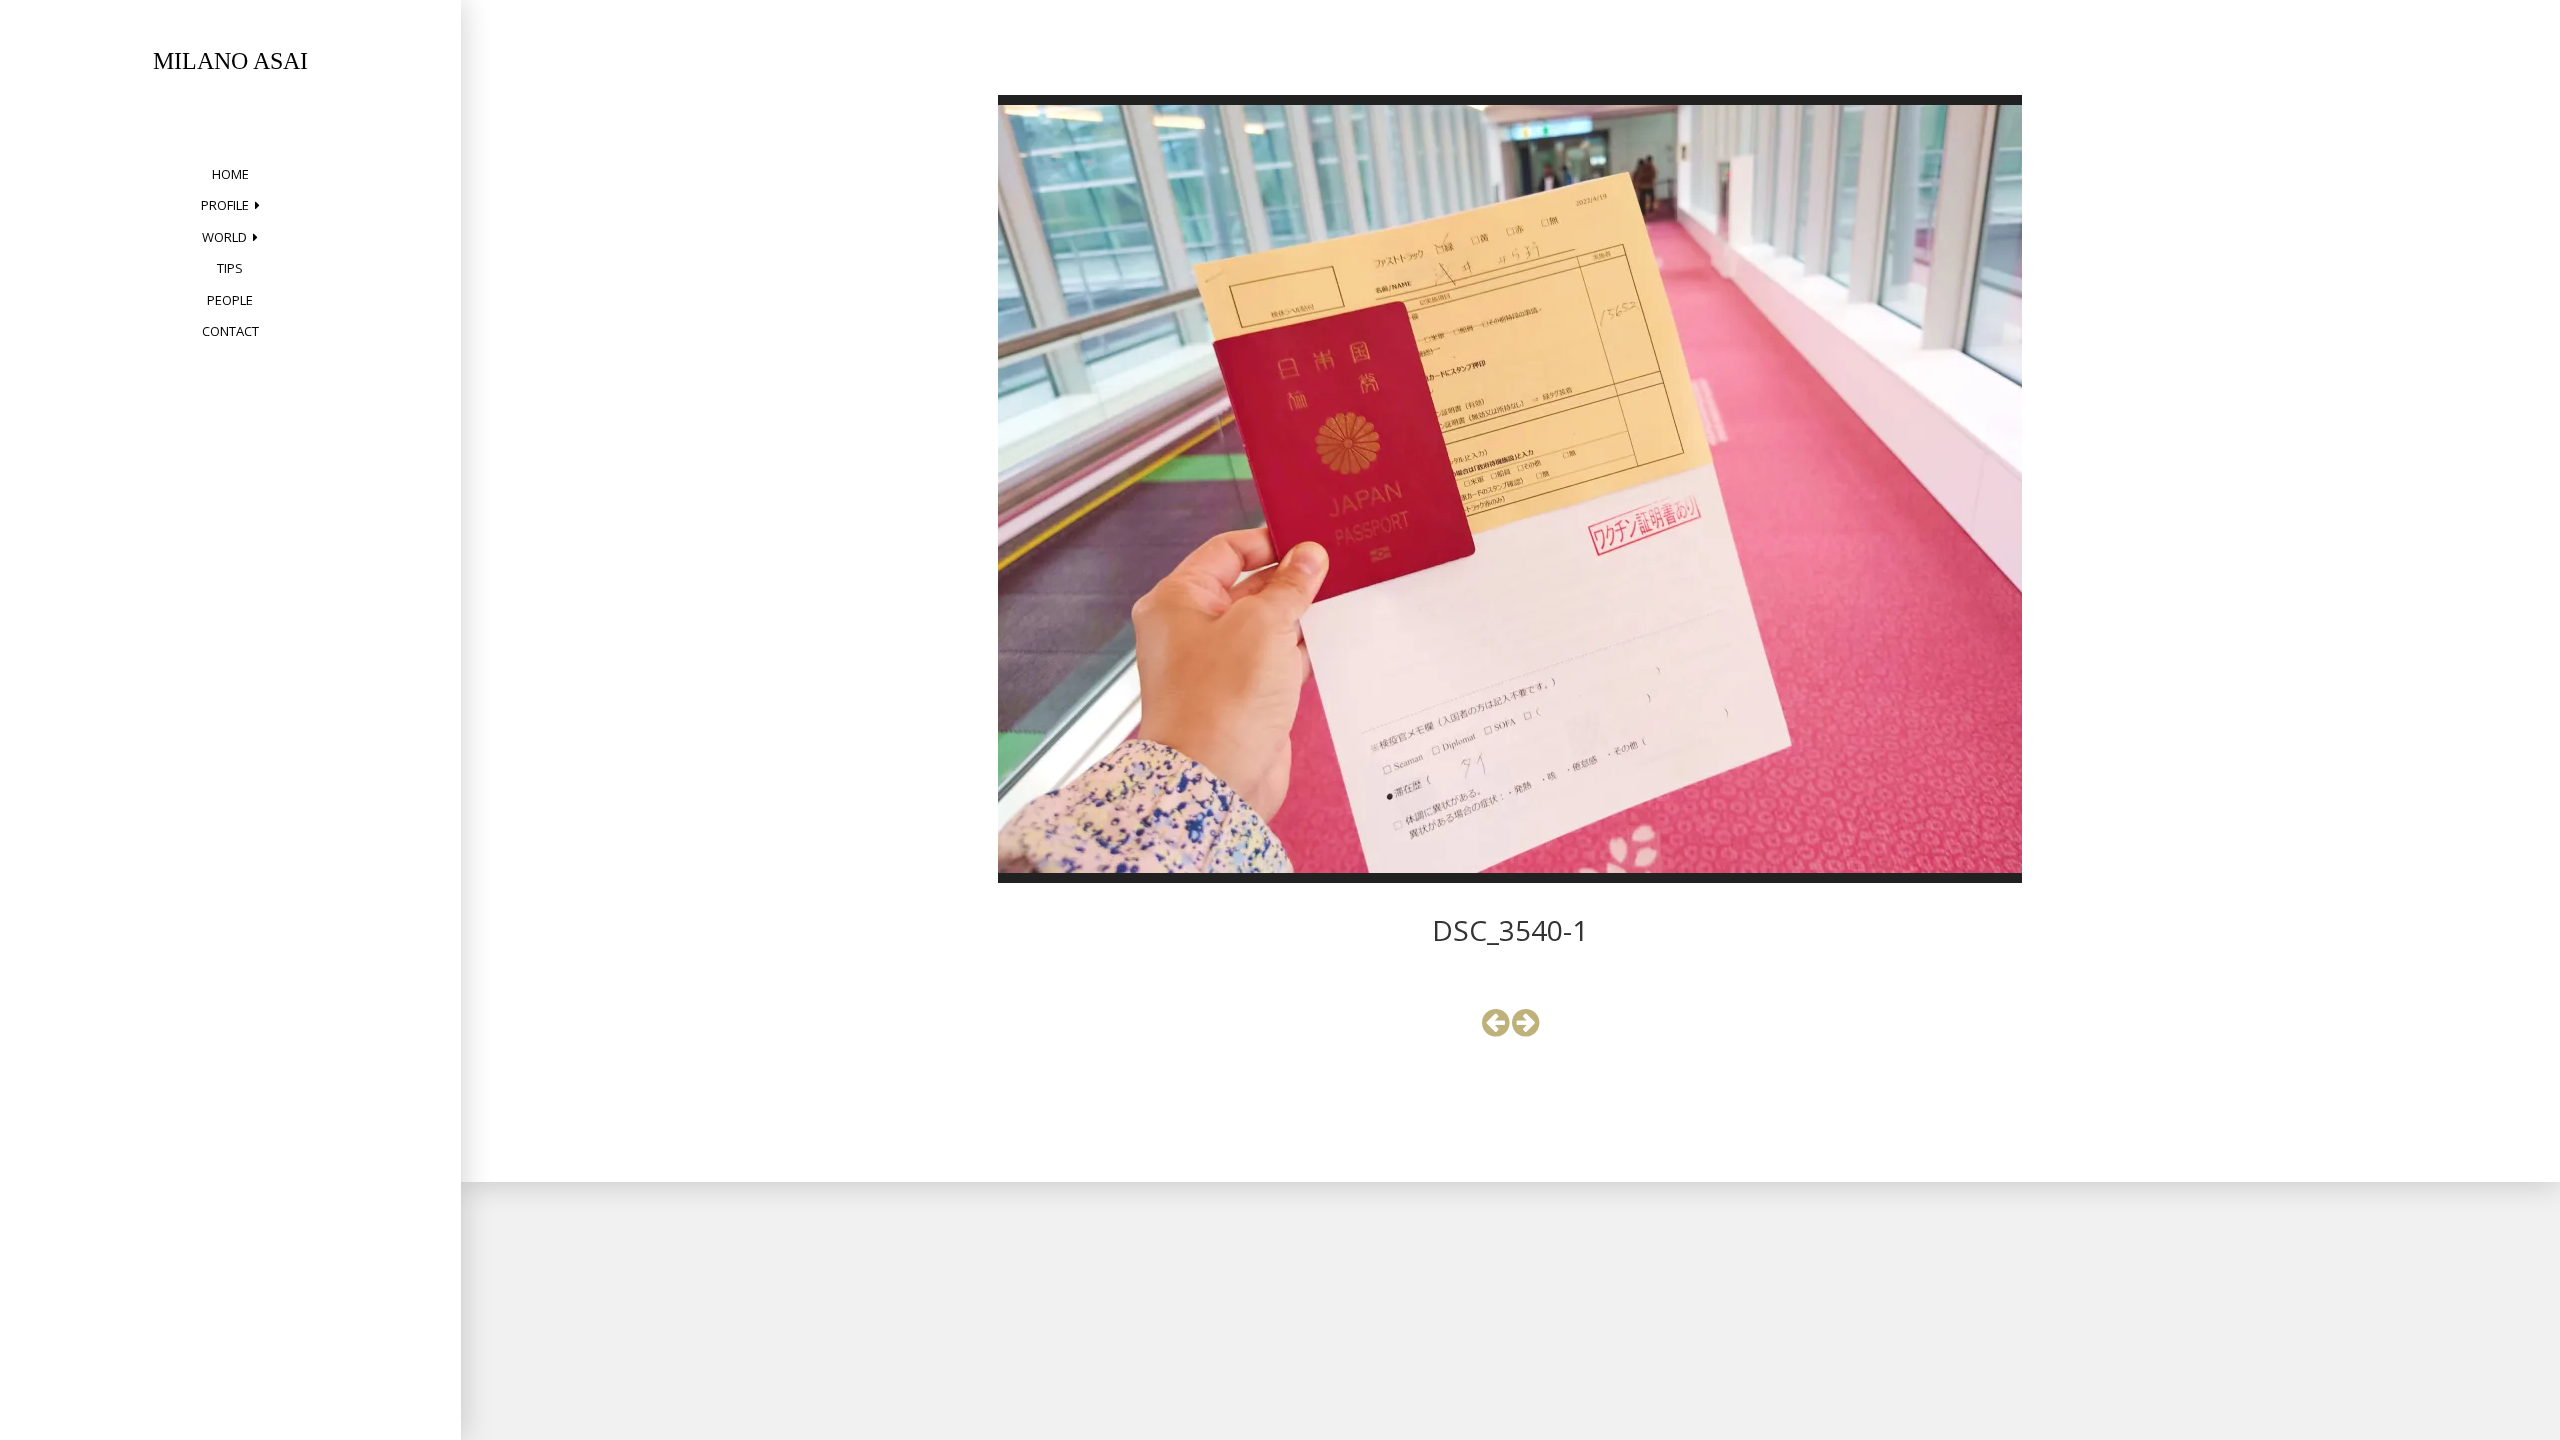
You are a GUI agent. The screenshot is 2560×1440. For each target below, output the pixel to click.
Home (230, 174)
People (230, 300)
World (224, 237)
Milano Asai (230, 61)
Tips (230, 268)
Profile (225, 205)
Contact (230, 331)
